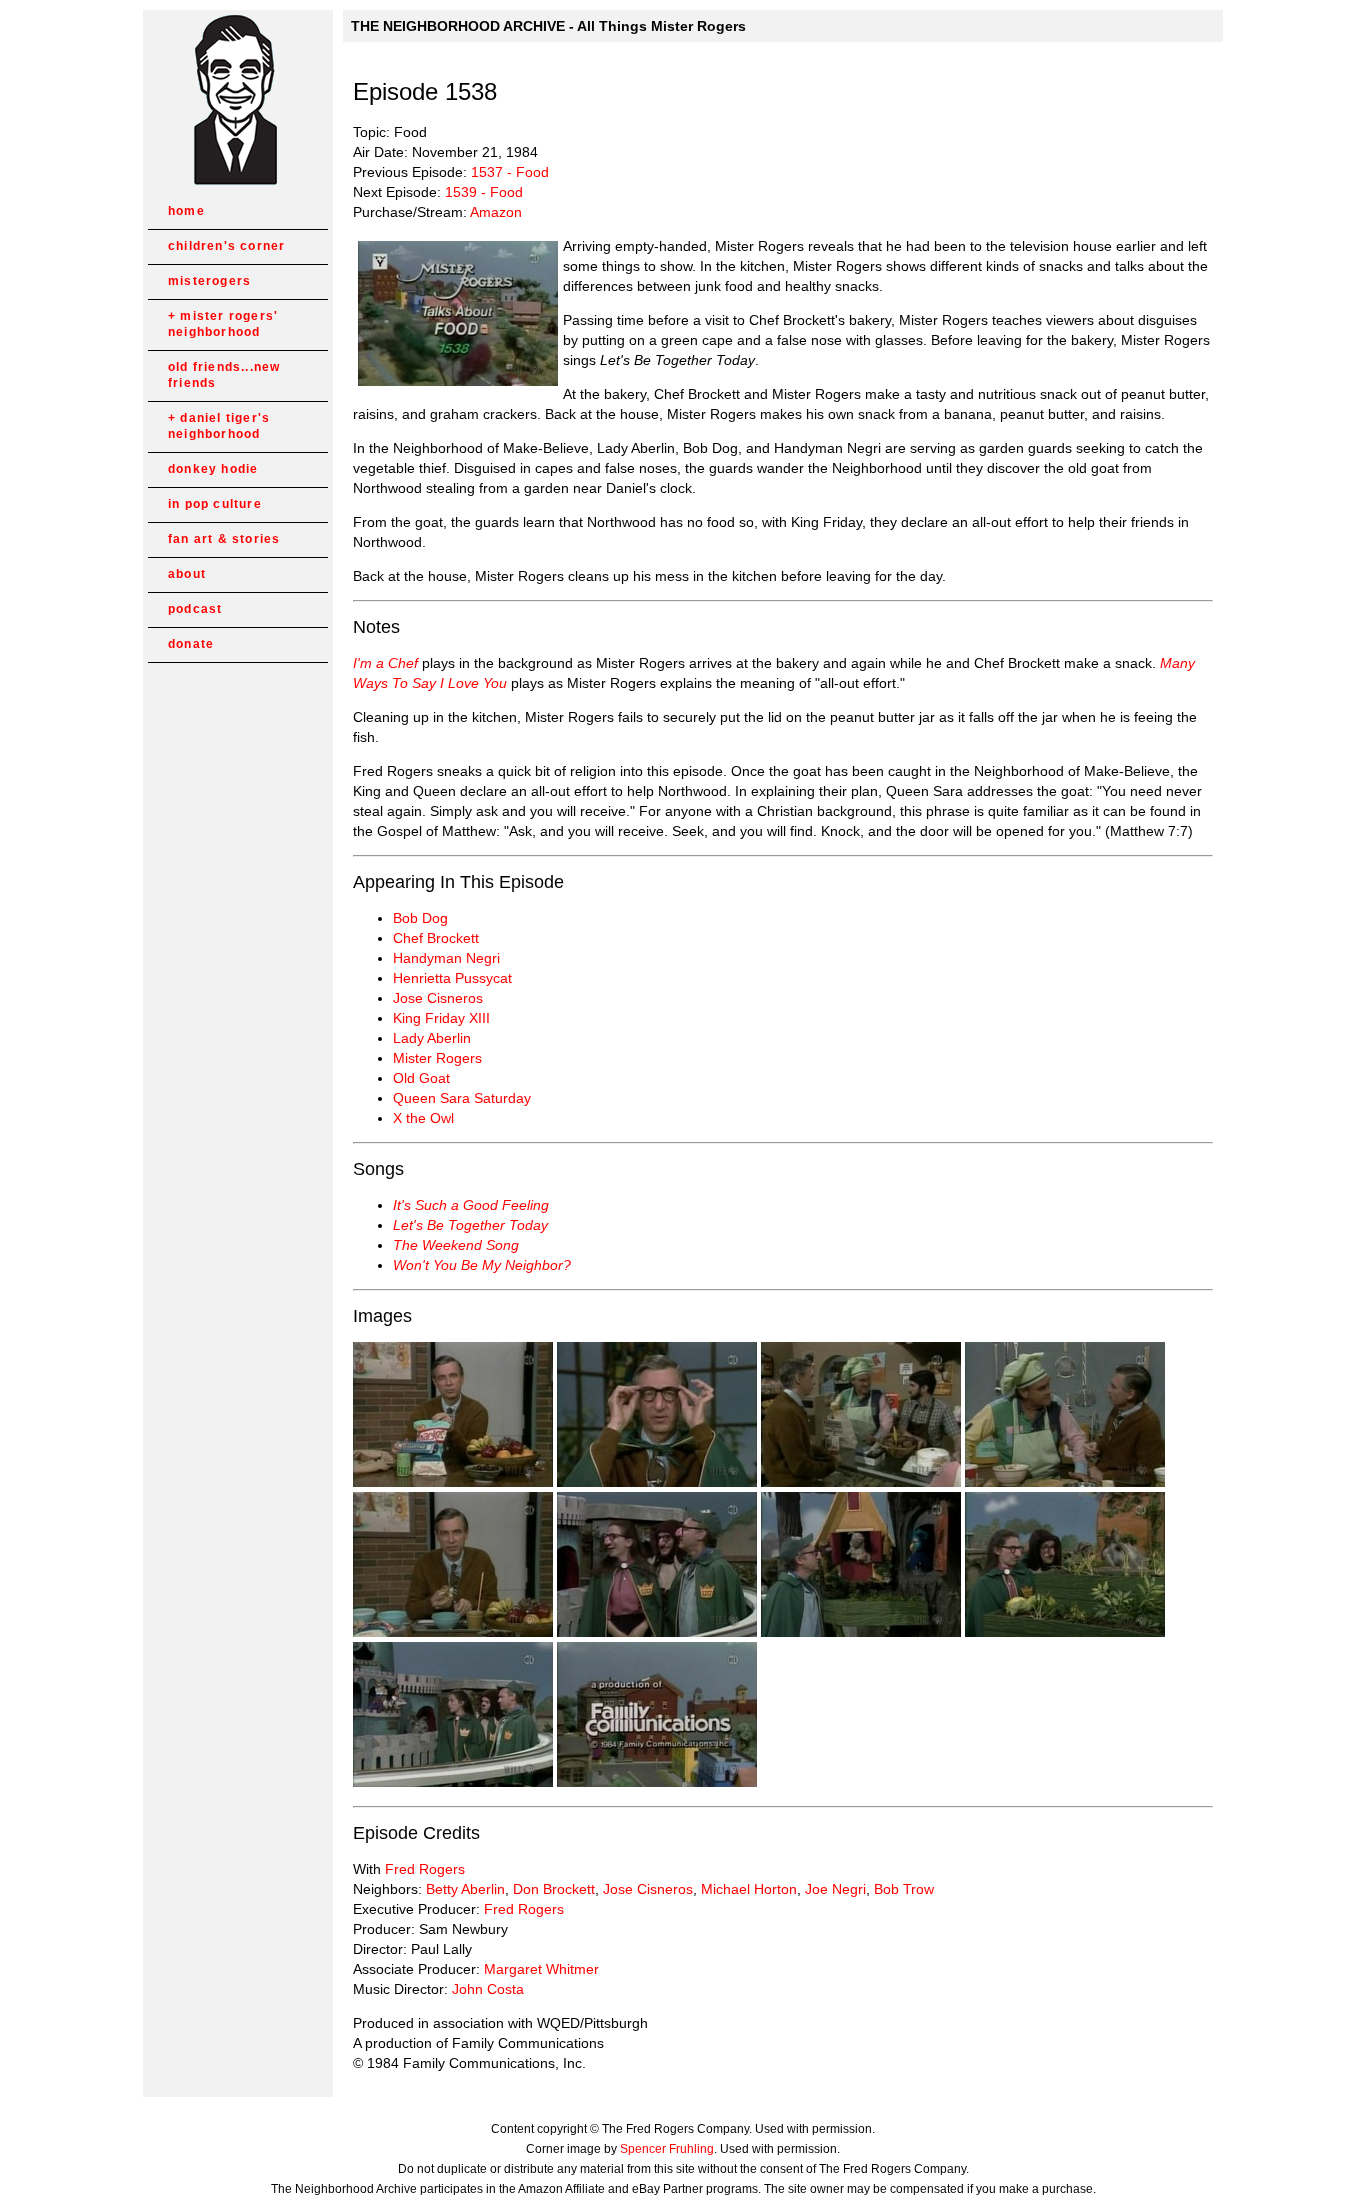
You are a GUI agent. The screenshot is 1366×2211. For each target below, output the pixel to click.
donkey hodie (213, 469)
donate (191, 644)
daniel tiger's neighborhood (219, 426)
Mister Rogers (437, 1058)
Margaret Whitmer (541, 1969)
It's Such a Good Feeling (471, 1205)
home (186, 211)
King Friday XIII (441, 1018)
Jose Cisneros (438, 998)
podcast (195, 609)
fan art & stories (224, 539)
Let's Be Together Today (470, 1225)
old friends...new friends (224, 375)
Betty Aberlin (465, 1889)
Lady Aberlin (432, 1038)
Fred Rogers (425, 1869)
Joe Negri (835, 1889)
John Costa (488, 1989)
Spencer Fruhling (667, 2149)
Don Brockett (554, 1889)
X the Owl (423, 1118)
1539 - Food (484, 192)
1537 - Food (510, 172)
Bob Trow (904, 1889)
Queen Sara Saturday (462, 1098)
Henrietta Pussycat (452, 978)
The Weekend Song (456, 1245)
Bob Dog (420, 918)
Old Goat (421, 1078)
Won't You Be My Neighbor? (482, 1265)
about (187, 574)
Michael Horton (749, 1889)
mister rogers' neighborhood (223, 324)
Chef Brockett (436, 938)
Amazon (496, 212)
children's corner (226, 246)
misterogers (209, 281)
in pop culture (215, 504)
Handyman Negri (446, 958)
